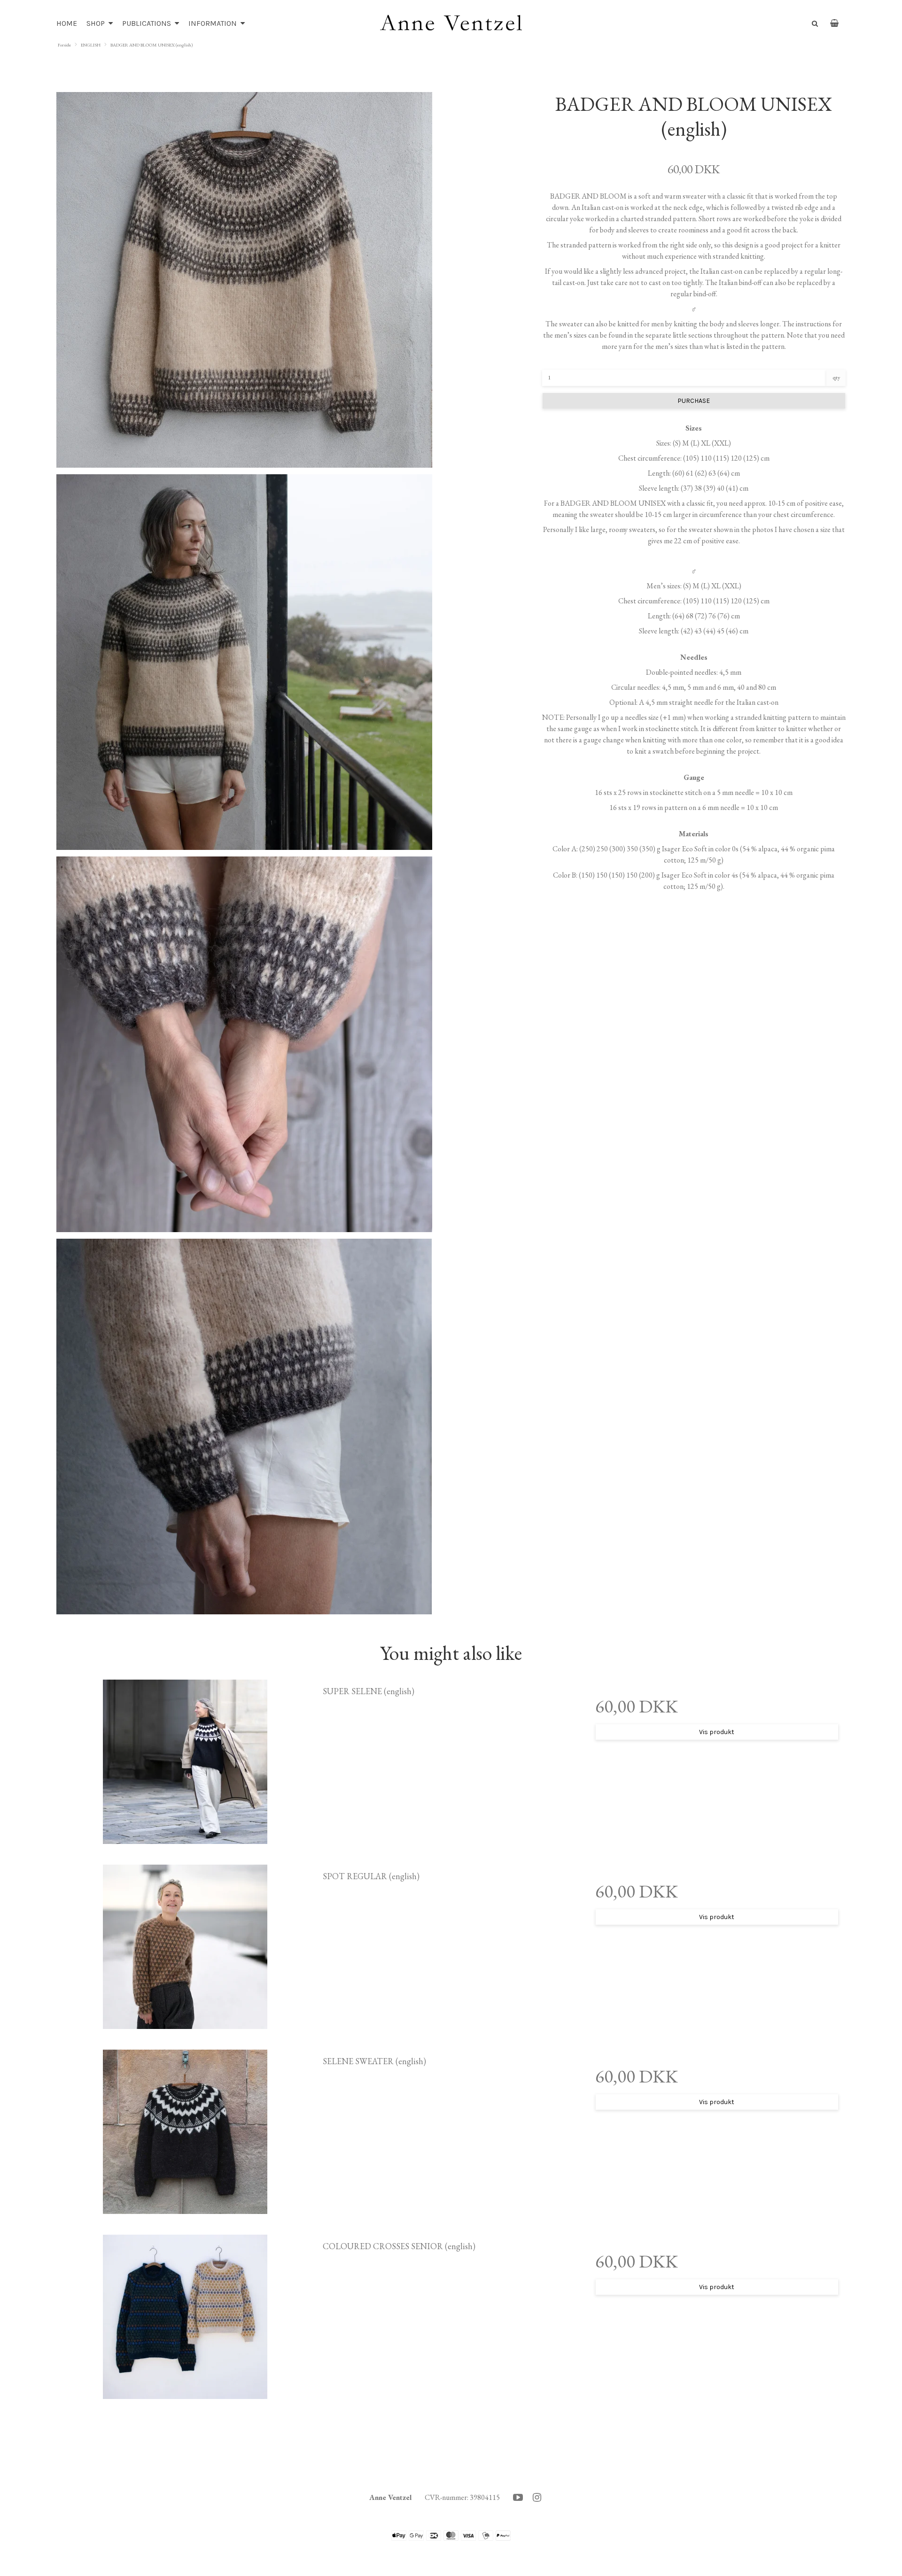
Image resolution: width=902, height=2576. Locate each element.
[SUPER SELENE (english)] (185, 1762)
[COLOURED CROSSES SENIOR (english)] (185, 2317)
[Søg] (813, 23)
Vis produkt (717, 1732)
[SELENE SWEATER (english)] (185, 2132)
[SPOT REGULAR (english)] (185, 1947)
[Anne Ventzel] (451, 23)
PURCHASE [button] (694, 401)
